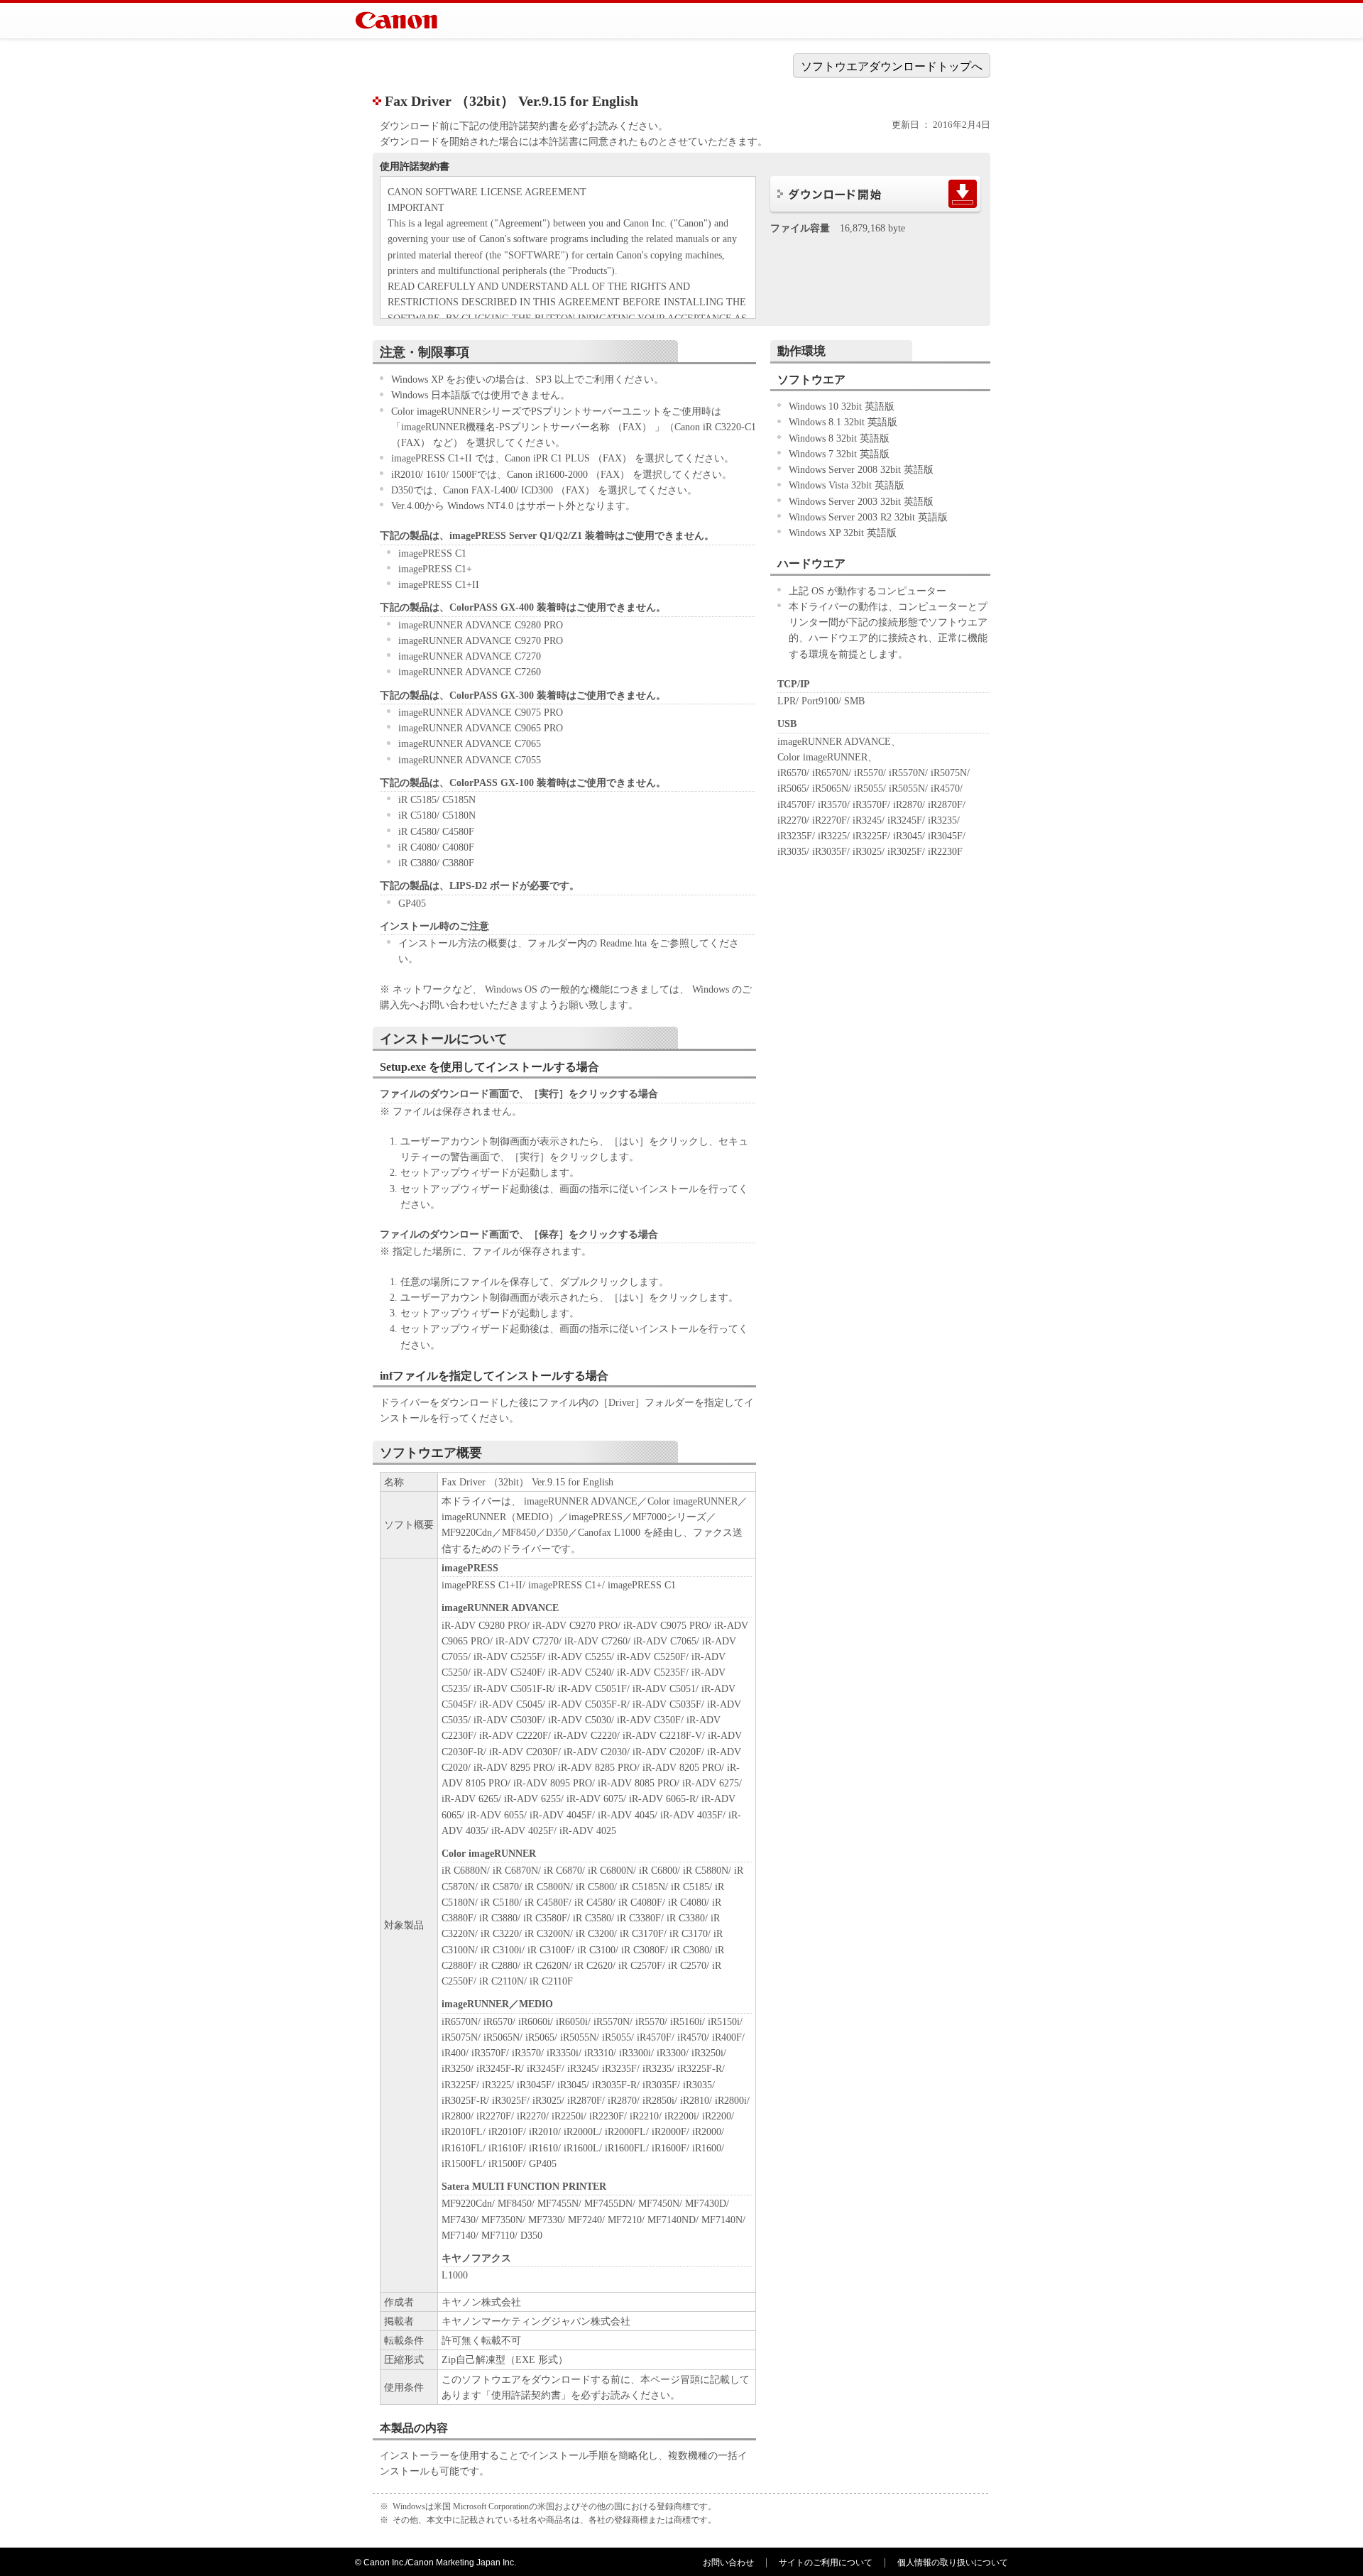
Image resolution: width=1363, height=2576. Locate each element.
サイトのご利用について (826, 2563)
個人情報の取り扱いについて (953, 2563)
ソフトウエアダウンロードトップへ (892, 66)
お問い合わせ (728, 2563)
